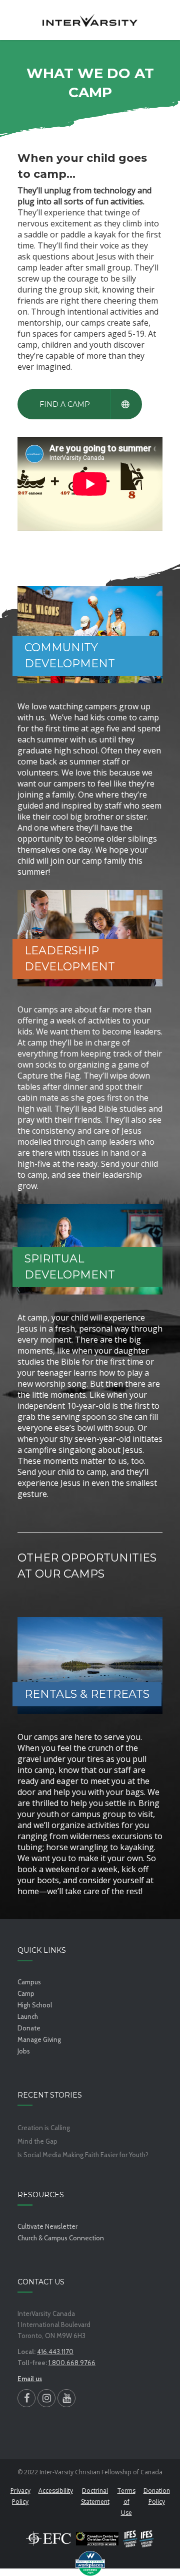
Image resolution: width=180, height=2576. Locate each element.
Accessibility (56, 2491)
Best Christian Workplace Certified (90, 2563)
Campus (29, 1982)
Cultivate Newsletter (47, 2226)
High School (35, 2005)
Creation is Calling (44, 2128)
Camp (26, 1993)
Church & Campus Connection (61, 2238)
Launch (28, 2016)
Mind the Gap (37, 2141)
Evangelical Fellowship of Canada (48, 2538)
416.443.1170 (55, 2352)
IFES (139, 2538)
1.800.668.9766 (72, 2363)
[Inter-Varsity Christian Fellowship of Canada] (90, 20)
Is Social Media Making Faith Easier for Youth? (83, 2155)
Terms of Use (126, 2502)
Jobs (24, 2051)
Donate (29, 2028)
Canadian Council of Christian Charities (97, 2538)
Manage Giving (39, 2039)
